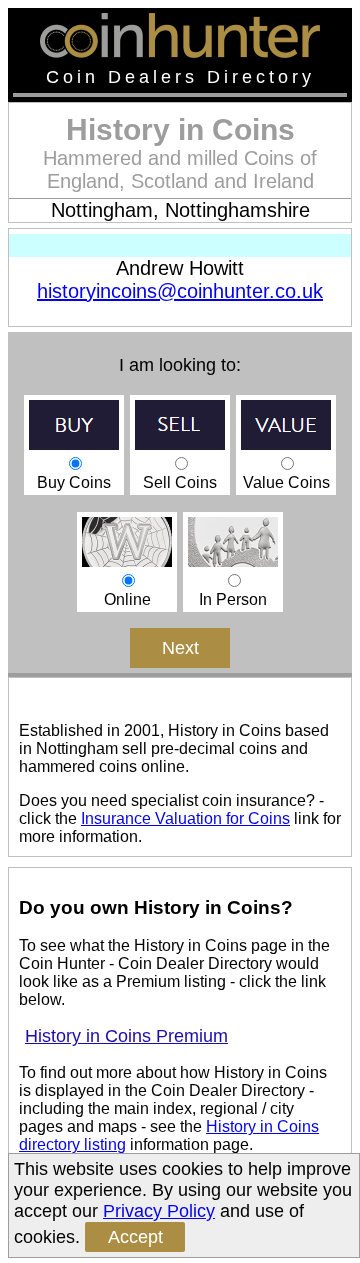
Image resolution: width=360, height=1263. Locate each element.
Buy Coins (74, 482)
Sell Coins (180, 482)
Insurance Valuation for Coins (185, 818)
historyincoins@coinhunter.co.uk (180, 291)
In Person (233, 599)
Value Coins (286, 482)
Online (127, 599)
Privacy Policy (159, 1211)
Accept (135, 1237)
